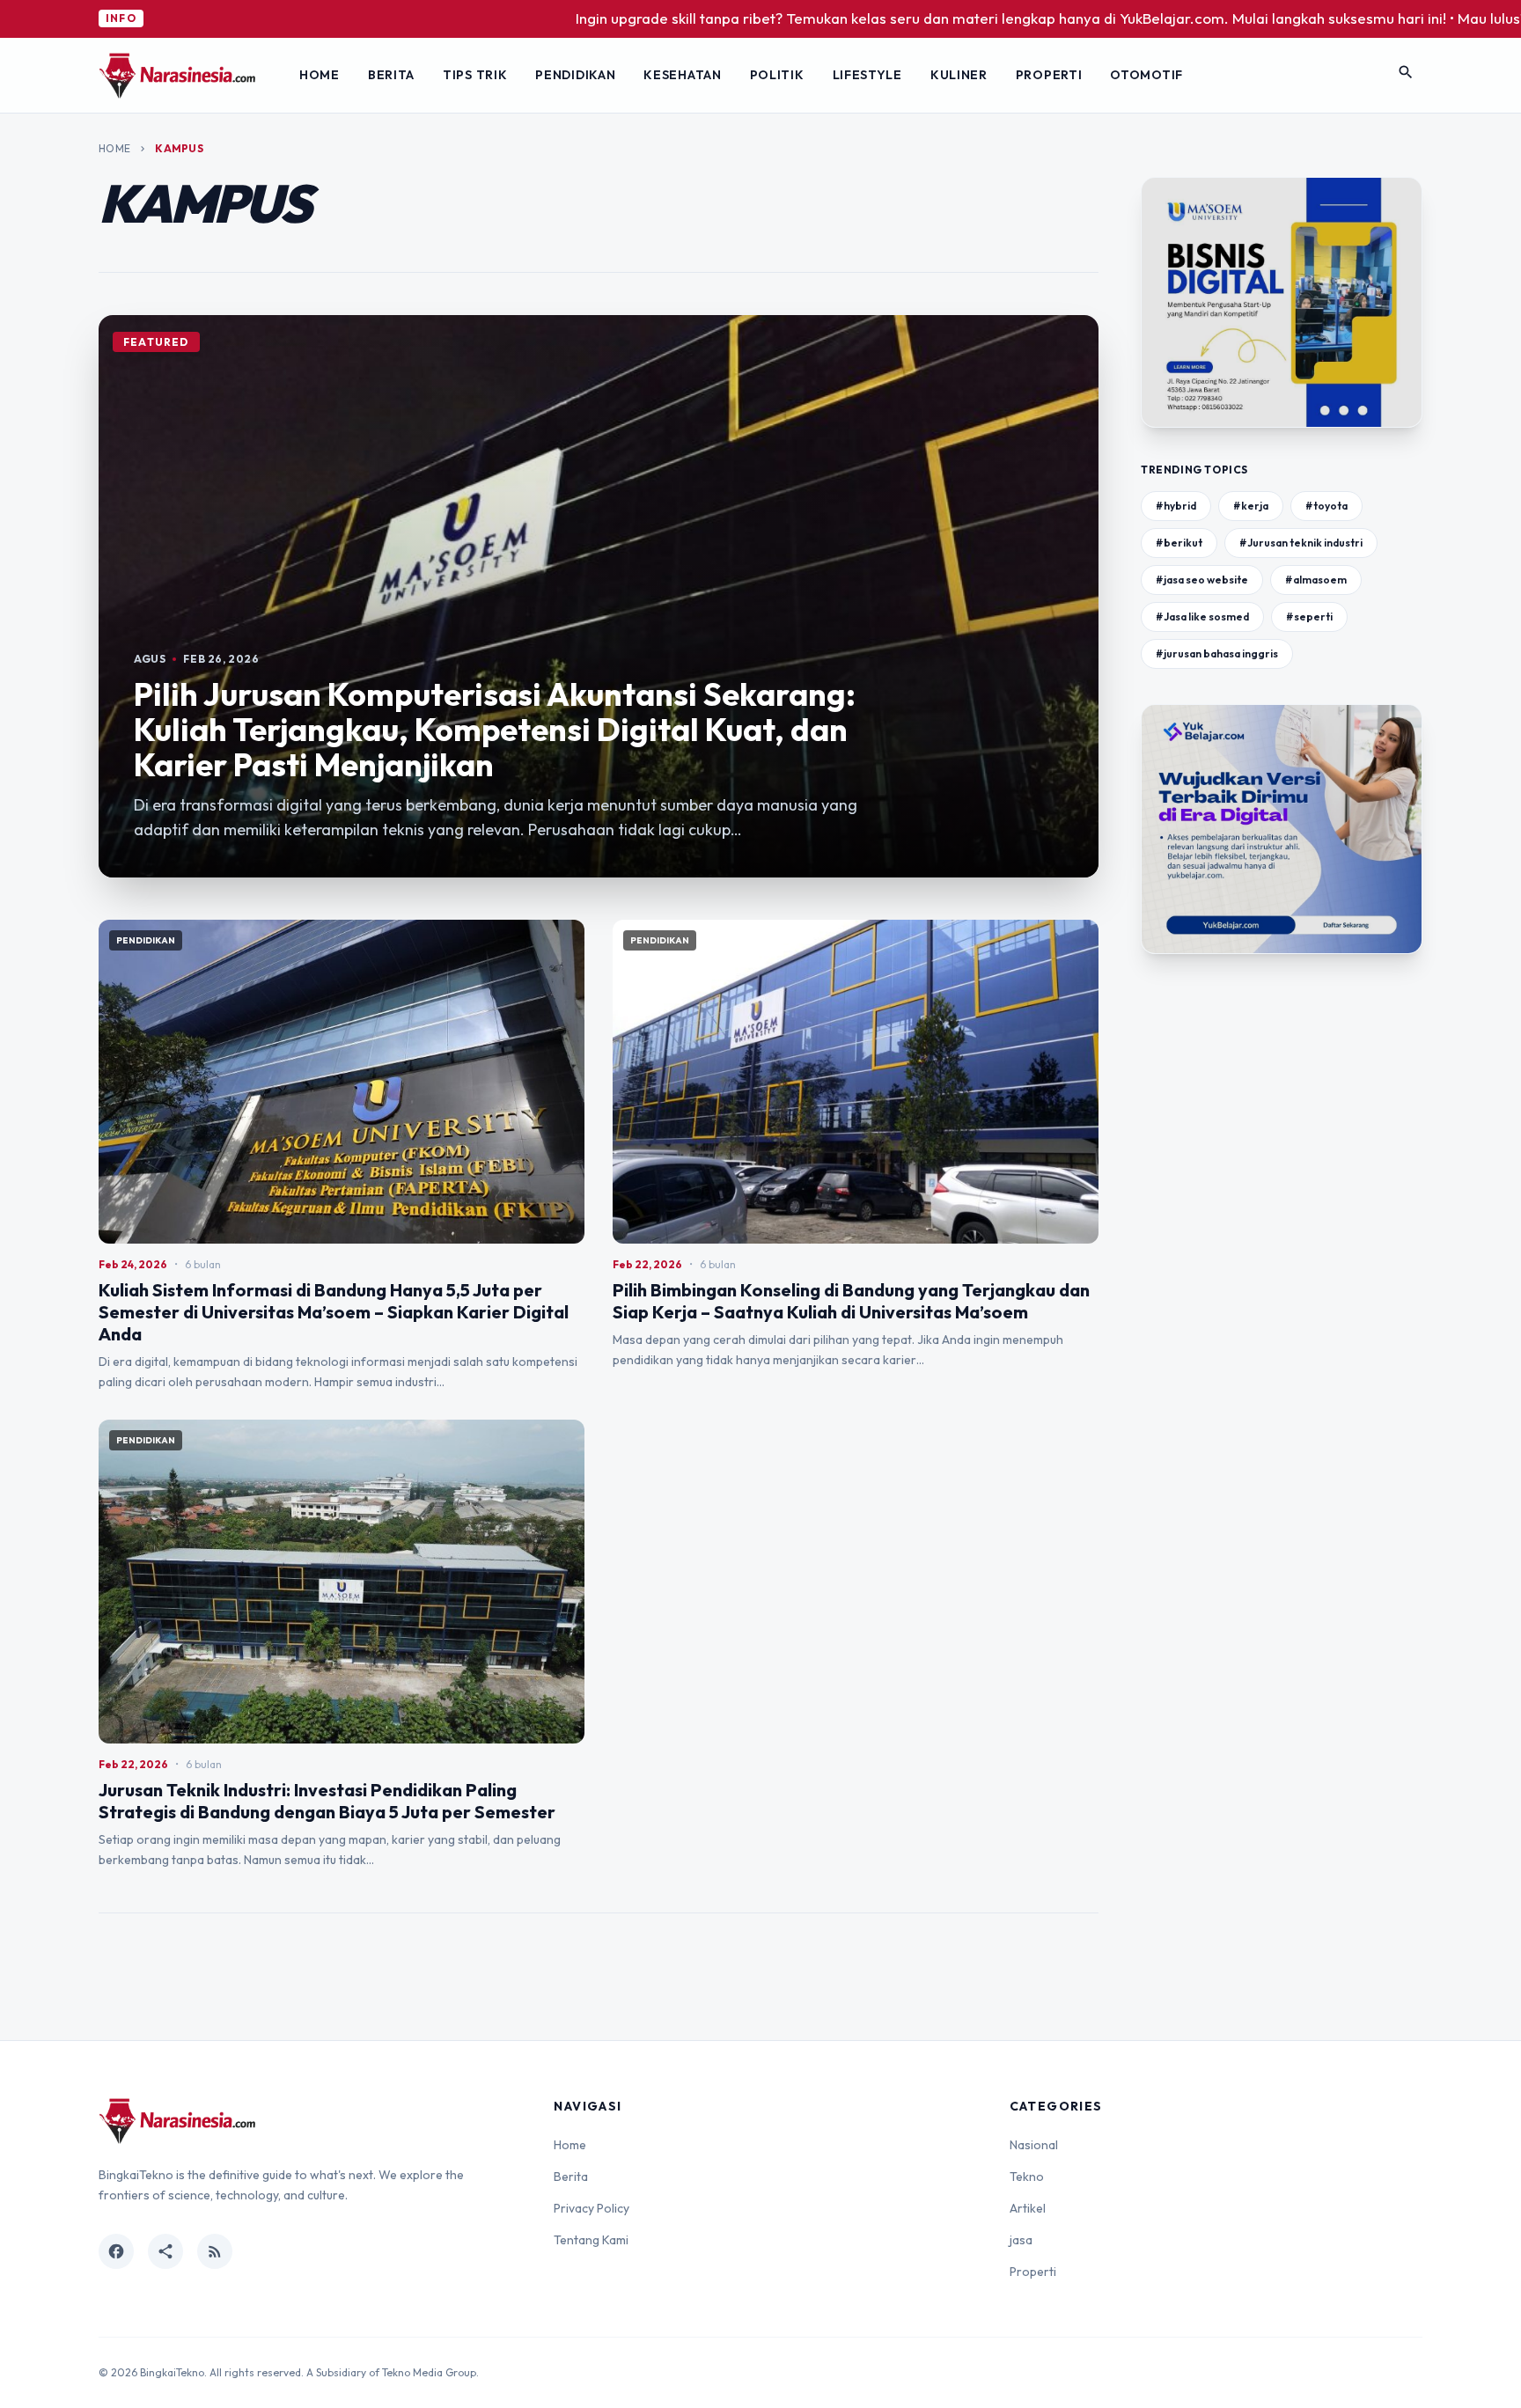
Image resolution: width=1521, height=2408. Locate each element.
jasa (1021, 2240)
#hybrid (1176, 506)
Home (320, 75)
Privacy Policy (591, 2208)
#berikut (1179, 543)
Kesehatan (682, 75)
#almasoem (1316, 580)
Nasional (1034, 2145)
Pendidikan (575, 75)
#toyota (1326, 506)
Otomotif (1146, 75)
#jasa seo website (1202, 580)
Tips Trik (475, 75)
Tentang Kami (591, 2240)
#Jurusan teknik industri (1301, 543)
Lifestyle (867, 75)
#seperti (1309, 617)
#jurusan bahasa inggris (1217, 653)
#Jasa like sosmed (1202, 617)
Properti (1049, 75)
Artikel (1028, 2208)
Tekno (1027, 2177)
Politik (777, 75)
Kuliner (959, 75)
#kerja (1251, 506)
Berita (391, 75)
